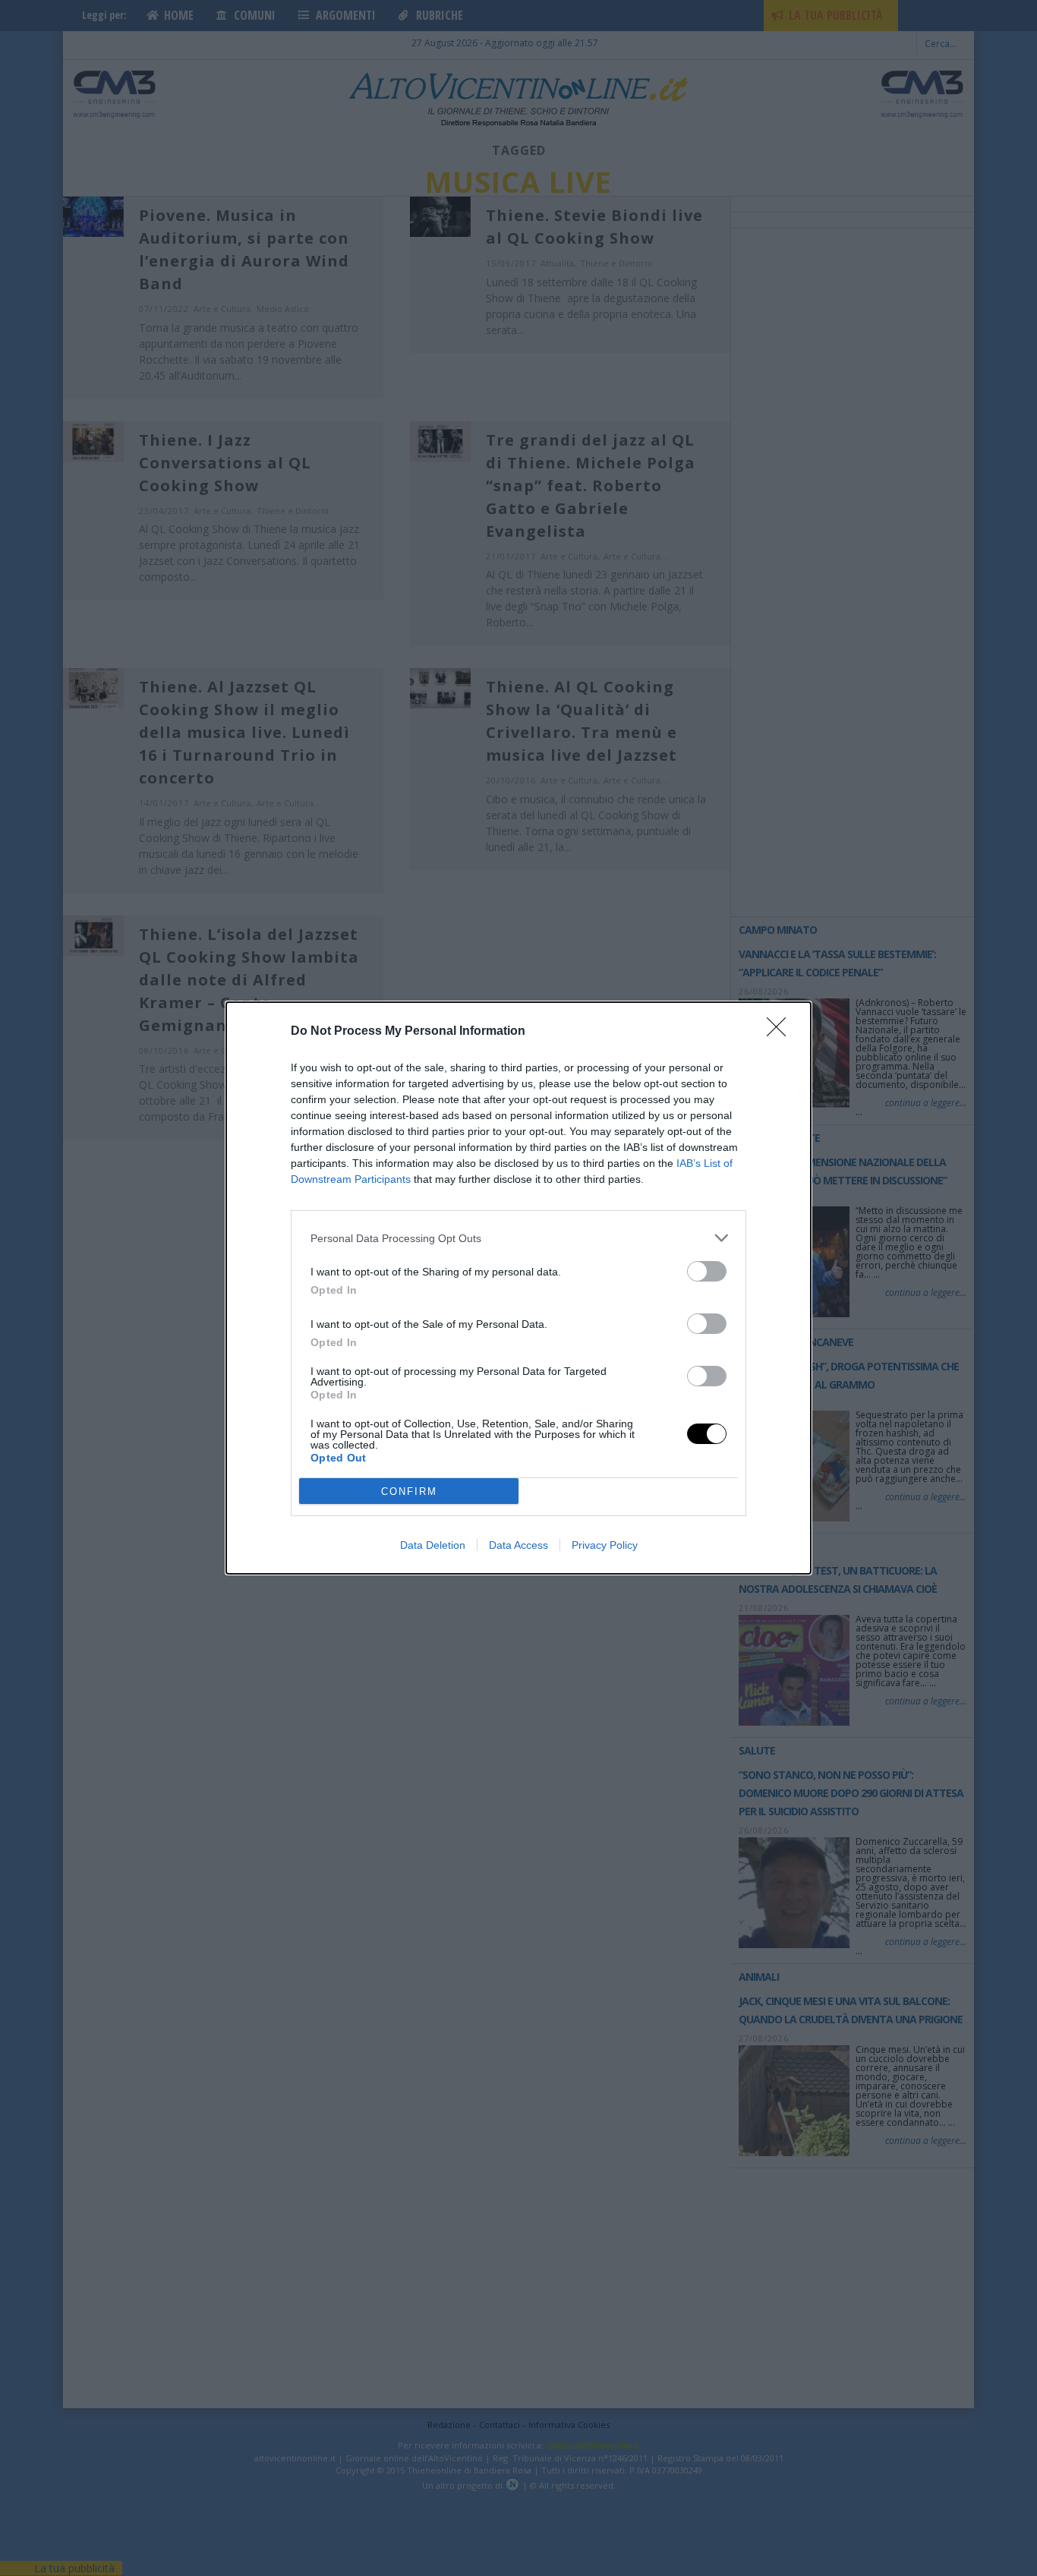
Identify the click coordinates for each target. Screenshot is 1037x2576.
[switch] (707, 1271)
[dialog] (518, 1288)
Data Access (518, 1545)
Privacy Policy (605, 1545)
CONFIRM (409, 1491)
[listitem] (518, 1238)
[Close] (781, 1032)
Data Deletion (433, 1545)
